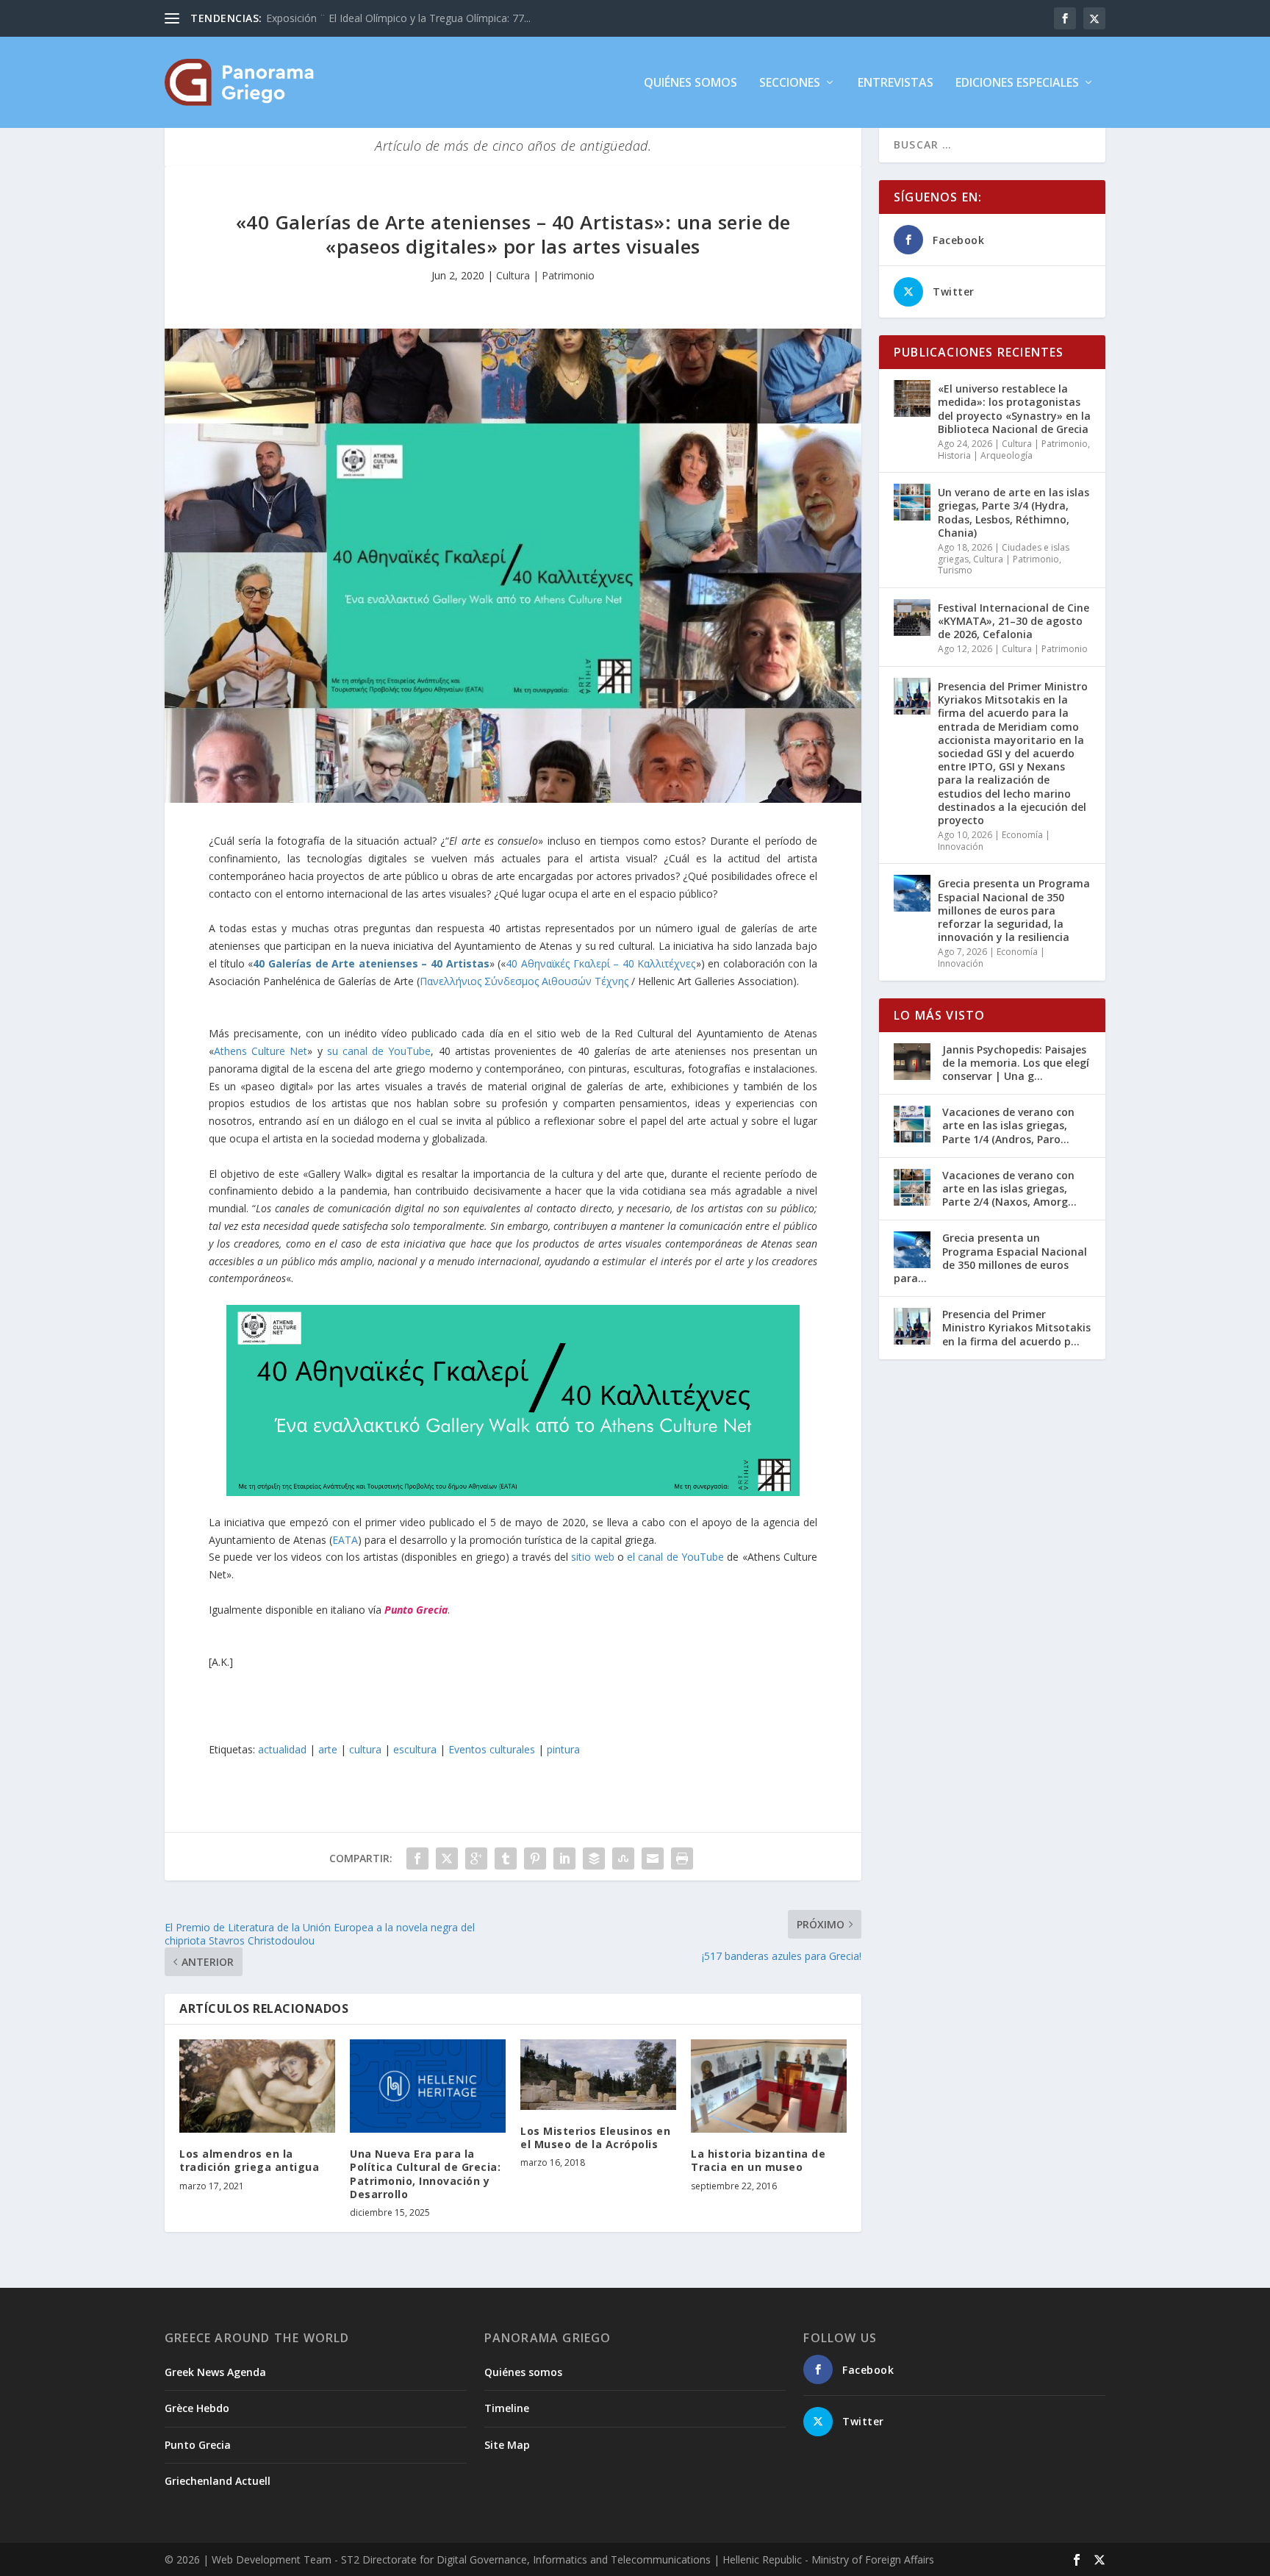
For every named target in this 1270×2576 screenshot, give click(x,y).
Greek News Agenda (215, 2372)
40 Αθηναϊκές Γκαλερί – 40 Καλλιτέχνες (600, 963)
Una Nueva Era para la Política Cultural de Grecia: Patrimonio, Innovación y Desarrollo (425, 2174)
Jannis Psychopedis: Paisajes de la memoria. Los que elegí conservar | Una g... (1016, 1063)
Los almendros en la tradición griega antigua (249, 2160)
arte (328, 1749)
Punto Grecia (416, 1610)
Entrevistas (896, 83)
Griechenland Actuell (218, 2481)
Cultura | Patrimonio (545, 275)
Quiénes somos (690, 83)
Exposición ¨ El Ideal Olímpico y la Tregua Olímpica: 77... (398, 18)
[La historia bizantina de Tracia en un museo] (769, 2086)
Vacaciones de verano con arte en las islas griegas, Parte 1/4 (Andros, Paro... (1008, 1125)
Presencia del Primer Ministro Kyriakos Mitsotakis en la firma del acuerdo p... (1016, 1327)
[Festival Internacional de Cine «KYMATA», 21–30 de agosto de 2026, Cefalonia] (912, 618)
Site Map (507, 2445)
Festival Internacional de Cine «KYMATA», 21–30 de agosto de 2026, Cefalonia (1014, 621)
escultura (415, 1749)
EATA (345, 1540)
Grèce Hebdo (197, 2408)
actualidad (282, 1749)
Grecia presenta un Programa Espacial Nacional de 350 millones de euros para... (990, 1258)
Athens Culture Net (261, 1051)
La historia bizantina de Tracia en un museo (758, 2160)
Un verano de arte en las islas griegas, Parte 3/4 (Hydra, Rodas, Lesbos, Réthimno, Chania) (1014, 512)
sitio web (592, 1557)
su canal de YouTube (379, 1051)
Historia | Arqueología (985, 455)
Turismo (955, 570)
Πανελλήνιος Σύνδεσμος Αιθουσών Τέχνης (524, 981)
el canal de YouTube (675, 1557)
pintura (563, 1749)
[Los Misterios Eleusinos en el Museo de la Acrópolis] (598, 2075)
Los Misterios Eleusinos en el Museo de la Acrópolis (595, 2137)
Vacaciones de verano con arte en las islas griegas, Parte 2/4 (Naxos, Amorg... (1009, 1188)
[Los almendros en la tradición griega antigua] (257, 2086)
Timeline (507, 2408)
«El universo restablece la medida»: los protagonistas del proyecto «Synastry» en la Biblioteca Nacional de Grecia (1014, 409)
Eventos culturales (492, 1749)
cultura (365, 1749)
